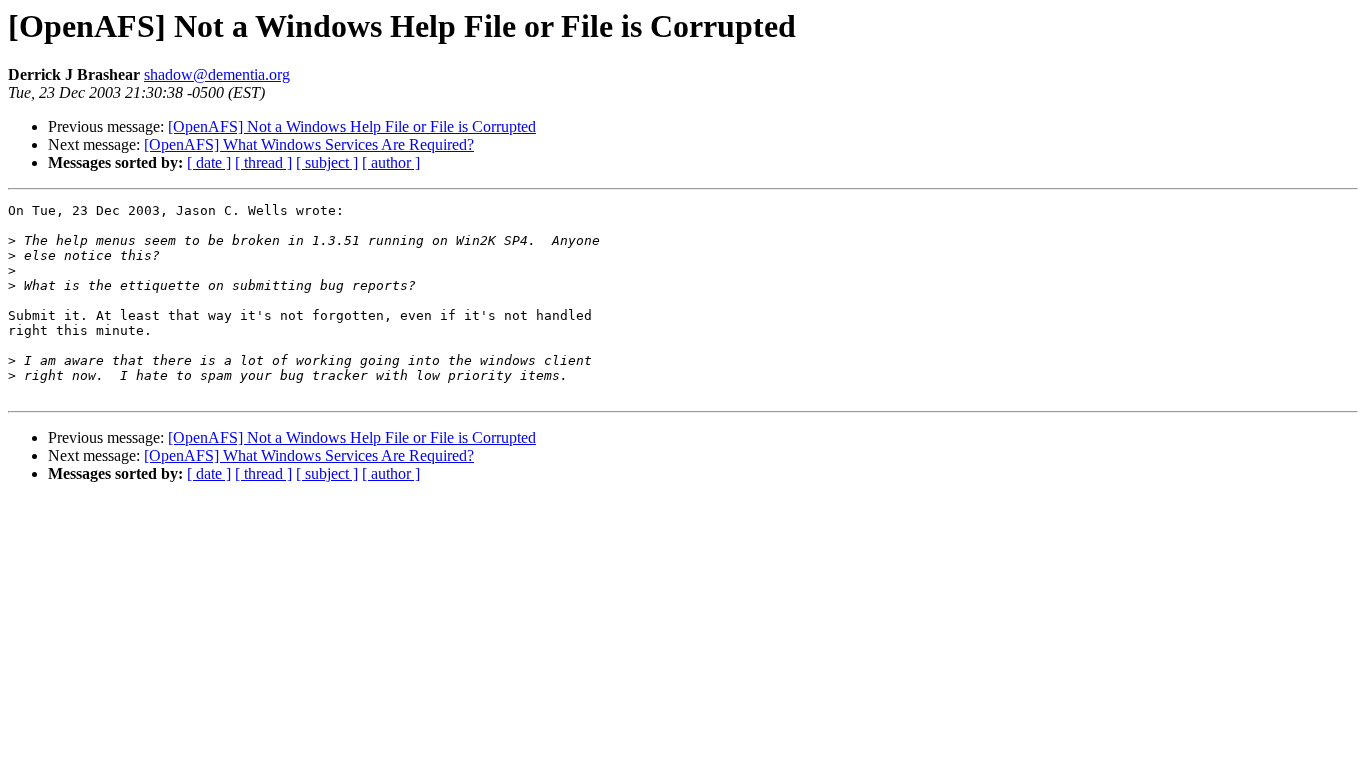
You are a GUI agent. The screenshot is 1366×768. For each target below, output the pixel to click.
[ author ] (391, 162)
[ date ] (209, 162)
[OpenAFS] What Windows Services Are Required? (309, 144)
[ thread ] (263, 162)
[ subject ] (327, 162)
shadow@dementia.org (217, 74)
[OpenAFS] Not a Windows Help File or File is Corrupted (352, 126)
